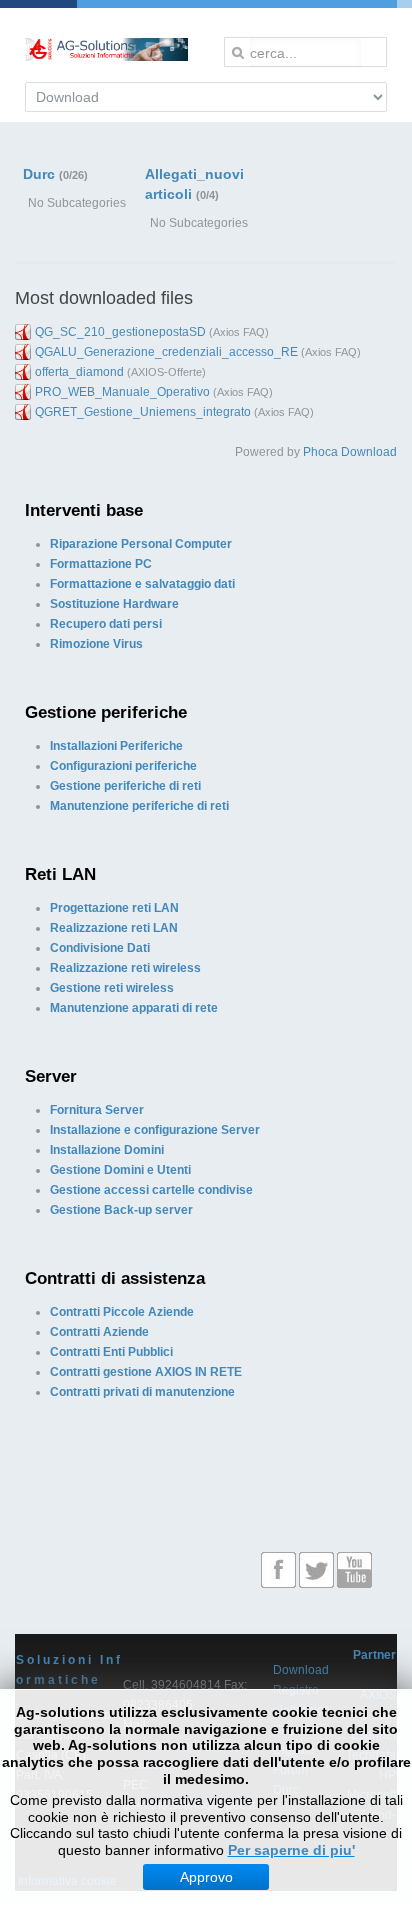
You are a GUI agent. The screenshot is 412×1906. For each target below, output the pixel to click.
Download (301, 1670)
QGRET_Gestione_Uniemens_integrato (143, 412)
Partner (374, 1655)
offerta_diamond (79, 372)
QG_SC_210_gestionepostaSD (120, 332)
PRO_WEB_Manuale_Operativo (122, 392)
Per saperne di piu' (291, 1850)
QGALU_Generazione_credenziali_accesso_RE (166, 352)
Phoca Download (350, 452)
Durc (39, 174)
